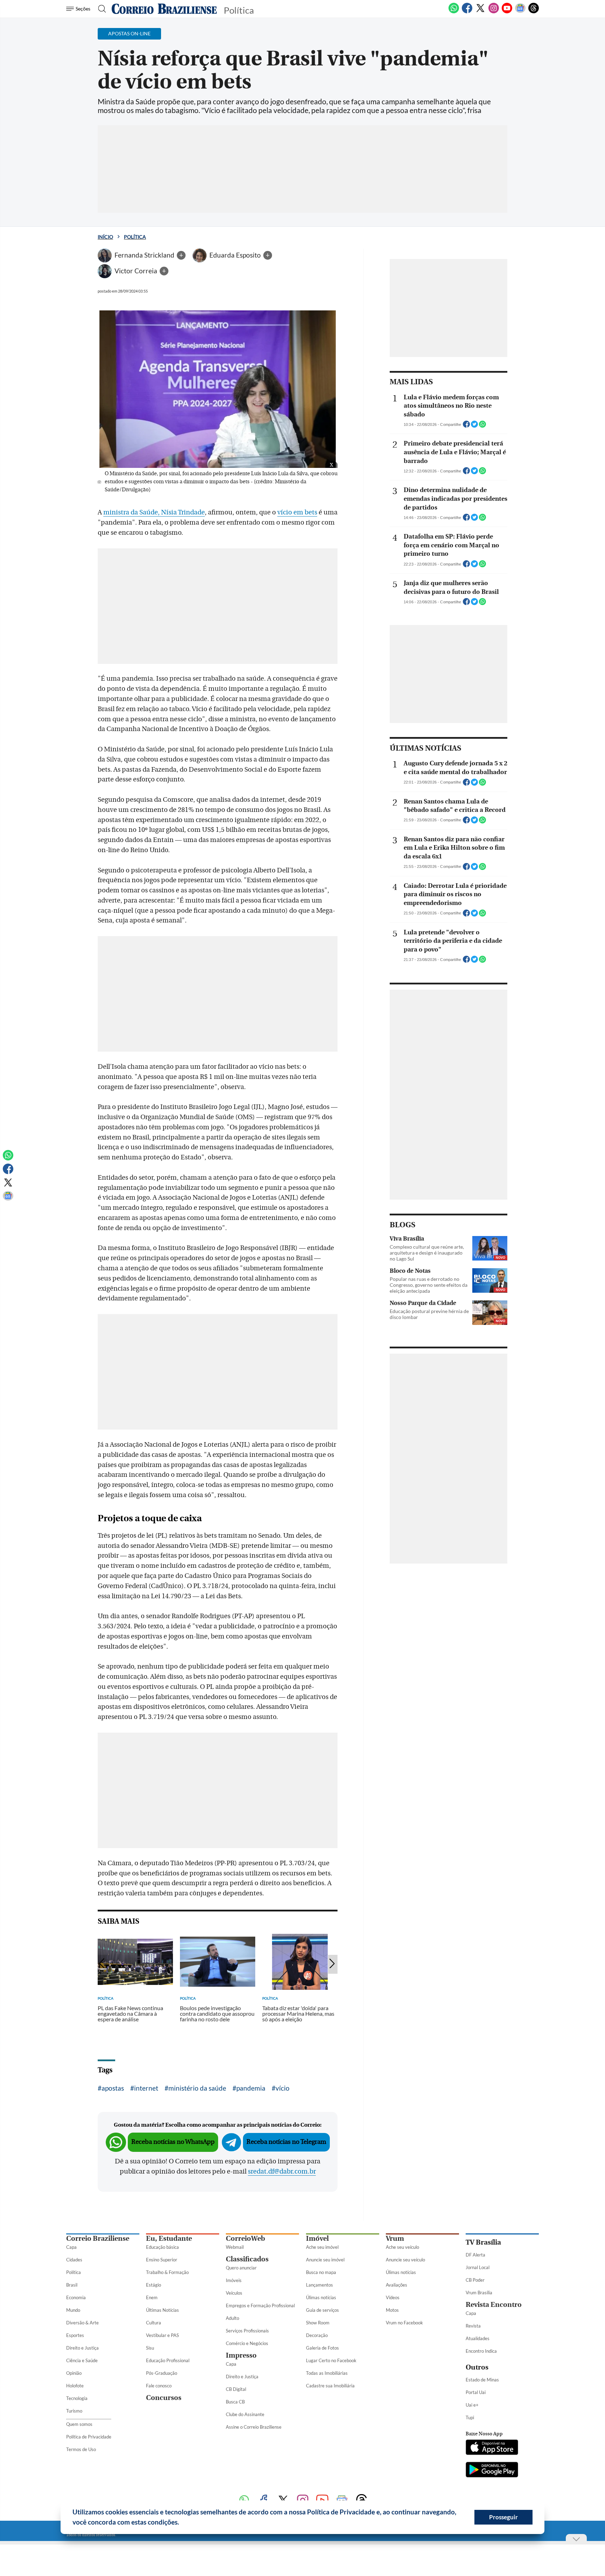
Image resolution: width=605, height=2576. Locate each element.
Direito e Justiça (82, 2348)
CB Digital (236, 2389)
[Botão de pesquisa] (100, 9)
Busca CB (235, 2402)
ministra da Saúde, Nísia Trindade (154, 512)
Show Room (318, 2323)
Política (135, 237)
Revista (473, 2326)
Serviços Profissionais (247, 2331)
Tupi (470, 2417)
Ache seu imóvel (322, 2247)
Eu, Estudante (169, 2238)
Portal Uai (476, 2392)
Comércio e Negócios (247, 2343)
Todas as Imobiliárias (327, 2373)
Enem (152, 2297)
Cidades (74, 2260)
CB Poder (475, 2280)
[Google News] (520, 12)
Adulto (232, 2318)
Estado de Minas (482, 2380)
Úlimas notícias (321, 2297)
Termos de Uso (81, 2449)
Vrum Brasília (479, 2293)
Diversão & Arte (82, 2323)
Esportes (75, 2335)
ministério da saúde (197, 2088)
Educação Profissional (168, 2360)
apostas (113, 2088)
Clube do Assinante (245, 2414)
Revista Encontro (494, 2305)
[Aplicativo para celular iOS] (492, 2448)
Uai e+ (472, 2405)
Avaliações (397, 2285)
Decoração (317, 2335)
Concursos (164, 2398)
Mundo (73, 2310)
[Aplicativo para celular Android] (492, 2470)
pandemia (251, 2088)
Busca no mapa (321, 2272)
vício (283, 2088)
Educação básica (162, 2247)
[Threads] (534, 12)
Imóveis (234, 2280)
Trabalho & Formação (167, 2272)
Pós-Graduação (162, 2373)
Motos (392, 2310)
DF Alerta (475, 2255)
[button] (182, 2523)
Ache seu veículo (402, 2247)
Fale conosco (159, 2386)
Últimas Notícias (162, 2310)
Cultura (154, 2323)
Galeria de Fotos (322, 2348)
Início (105, 237)
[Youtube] (507, 12)
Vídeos (393, 2297)
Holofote (75, 2386)
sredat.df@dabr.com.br (282, 2171)
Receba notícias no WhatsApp (173, 2142)
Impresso (241, 2355)
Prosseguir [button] (503, 2517)
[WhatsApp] (454, 12)
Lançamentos (319, 2285)
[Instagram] (494, 12)
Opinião (74, 2373)
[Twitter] (480, 12)
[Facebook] (467, 12)
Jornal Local (478, 2267)
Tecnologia (77, 2398)
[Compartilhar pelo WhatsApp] (482, 426)
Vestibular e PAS (162, 2335)
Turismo (74, 2411)
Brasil (72, 2285)
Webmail (235, 2247)
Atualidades (478, 2338)
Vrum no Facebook (404, 2323)
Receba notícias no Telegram (286, 2142)
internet (146, 2088)
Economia (76, 2297)
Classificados (247, 2259)
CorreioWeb (245, 2238)
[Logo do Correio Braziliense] (164, 9)
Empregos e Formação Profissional (260, 2305)
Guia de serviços (322, 2310)
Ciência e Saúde (82, 2360)
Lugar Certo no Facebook (331, 2360)
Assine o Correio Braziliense (254, 2427)
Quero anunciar (241, 2268)
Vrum (395, 2238)
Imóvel (317, 2238)
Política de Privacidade (89, 2437)
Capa (71, 2247)
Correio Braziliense (98, 2238)
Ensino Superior (162, 2260)
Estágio (154, 2285)
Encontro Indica (481, 2351)
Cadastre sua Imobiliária (330, 2386)
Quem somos (79, 2424)
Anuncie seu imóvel (325, 2260)
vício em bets (297, 512)
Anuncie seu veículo (405, 2260)
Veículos (234, 2293)
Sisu (150, 2348)
